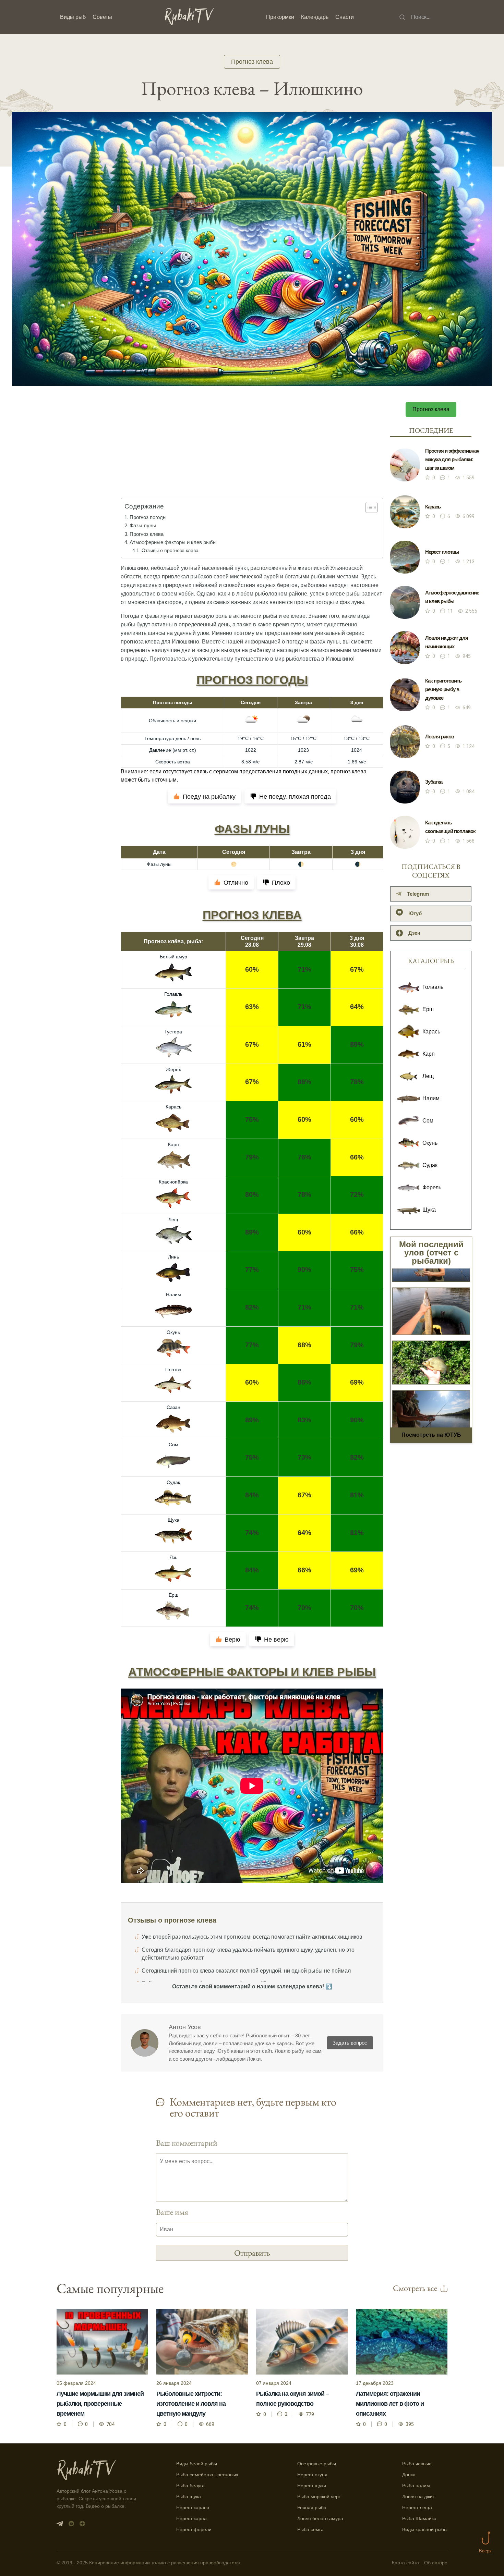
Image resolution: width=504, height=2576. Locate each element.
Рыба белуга (190, 2486)
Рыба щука (189, 2497)
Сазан (173, 1407)
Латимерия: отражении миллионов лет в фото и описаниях (390, 2404)
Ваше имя (172, 2212)
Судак (173, 1482)
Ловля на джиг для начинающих (447, 642)
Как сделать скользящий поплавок (450, 827)
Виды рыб (73, 17)
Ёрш (173, 1595)
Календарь (315, 17)
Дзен (414, 933)
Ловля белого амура (320, 2518)
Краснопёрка (173, 1182)
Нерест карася (193, 2507)
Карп (173, 1144)
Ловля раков (440, 737)
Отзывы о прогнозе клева (170, 550)
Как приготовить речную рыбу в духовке (443, 689)
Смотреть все (415, 2288)
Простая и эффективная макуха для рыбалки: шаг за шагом (452, 459)
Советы (102, 17)
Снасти (345, 17)
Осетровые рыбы (317, 2464)
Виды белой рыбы (197, 2464)
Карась (173, 1107)
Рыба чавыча (417, 2464)
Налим (173, 1295)
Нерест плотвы (442, 552)
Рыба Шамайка (419, 2518)
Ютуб (415, 913)
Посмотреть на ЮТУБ (431, 1435)
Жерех (173, 1069)
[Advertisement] (252, 455)
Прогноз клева (252, 62)
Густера (173, 1032)
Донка (409, 2475)
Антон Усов (185, 2027)
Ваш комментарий (187, 2143)
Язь (173, 1557)
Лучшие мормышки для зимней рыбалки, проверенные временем (100, 2404)
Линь (173, 1257)
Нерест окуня (312, 2475)
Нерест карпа (191, 2518)
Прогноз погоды (148, 517)
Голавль (173, 994)
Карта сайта (405, 2563)
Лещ (173, 1219)
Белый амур (173, 957)
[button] (368, 507)
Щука (173, 1520)
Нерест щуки (312, 2486)
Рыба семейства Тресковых (207, 2475)
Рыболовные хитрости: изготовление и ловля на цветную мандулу (191, 2404)
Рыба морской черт (319, 2497)
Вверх (485, 2551)
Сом (173, 1445)
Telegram (418, 894)
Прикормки (280, 17)
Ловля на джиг (418, 2497)
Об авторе (436, 2563)
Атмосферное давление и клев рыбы (452, 597)
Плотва (173, 1370)
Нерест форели (194, 2529)
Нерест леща (417, 2507)
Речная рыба (312, 2507)
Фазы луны (143, 525)
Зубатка (434, 782)
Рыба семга (310, 2529)
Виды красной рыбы (425, 2529)
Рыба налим (416, 2486)
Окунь (173, 1332)
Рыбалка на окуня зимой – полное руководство (292, 2399)
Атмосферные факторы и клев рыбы (173, 542)
